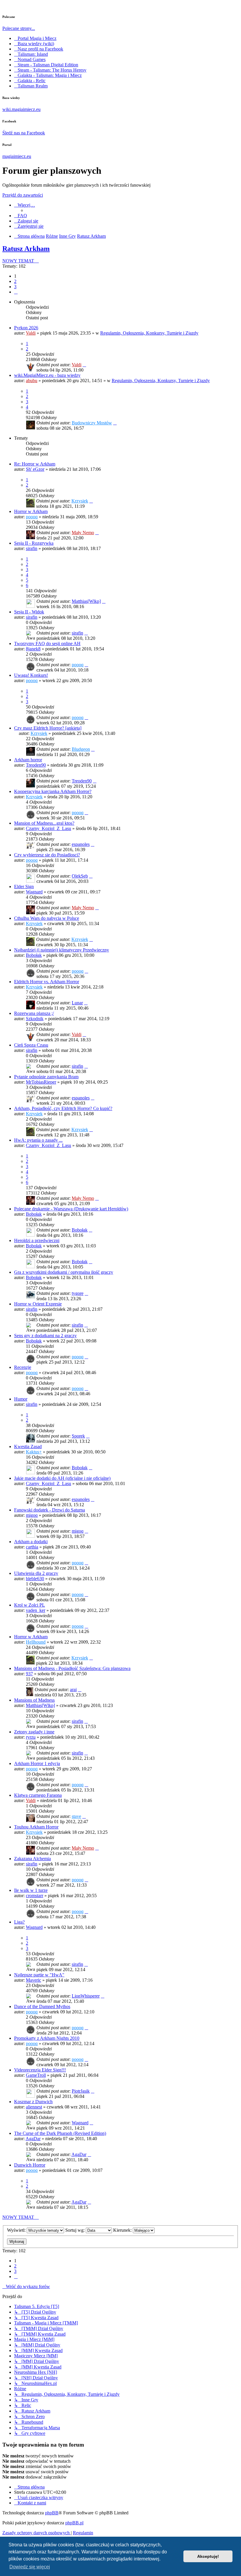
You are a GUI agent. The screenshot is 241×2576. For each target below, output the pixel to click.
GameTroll (36, 2075)
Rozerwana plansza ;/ (34, 1013)
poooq (32, 517)
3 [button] (15, 287)
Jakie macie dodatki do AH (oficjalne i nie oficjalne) (62, 1478)
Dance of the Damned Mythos (42, 2006)
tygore (78, 1293)
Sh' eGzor (35, 469)
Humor (21, 1399)
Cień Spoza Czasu (31, 1045)
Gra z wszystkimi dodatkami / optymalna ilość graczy (64, 1272)
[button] (16, 292)
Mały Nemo (83, 533)
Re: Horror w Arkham (35, 464)
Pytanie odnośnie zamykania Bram (46, 1077)
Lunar (77, 1003)
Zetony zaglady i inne (34, 1732)
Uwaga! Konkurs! (31, 675)
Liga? (19, 1922)
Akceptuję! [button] (208, 2556)
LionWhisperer (86, 1996)
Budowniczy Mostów (92, 423)
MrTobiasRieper (41, 1082)
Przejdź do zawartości (23, 195)
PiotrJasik (81, 2091)
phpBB (52, 2513)
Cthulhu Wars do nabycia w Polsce (47, 918)
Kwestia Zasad (28, 1446)
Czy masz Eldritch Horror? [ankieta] (48, 728)
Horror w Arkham (31, 511)
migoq (32, 1515)
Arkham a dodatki (31, 1542)
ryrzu (31, 1737)
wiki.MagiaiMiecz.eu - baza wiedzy (47, 375)
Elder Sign (24, 886)
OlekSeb (80, 876)
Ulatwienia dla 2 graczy (36, 1573)
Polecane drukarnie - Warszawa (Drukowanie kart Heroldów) (71, 1209)
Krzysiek (80, 501)
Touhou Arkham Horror (36, 1827)
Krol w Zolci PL (30, 1605)
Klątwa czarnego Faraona (38, 1795)
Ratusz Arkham (26, 249)
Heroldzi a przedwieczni (37, 1240)
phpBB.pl (74, 2523)
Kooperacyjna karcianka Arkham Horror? (53, 791)
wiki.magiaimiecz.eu (21, 109)
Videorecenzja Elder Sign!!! (40, 2070)
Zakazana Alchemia (32, 1859)
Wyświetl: (17, 2230)
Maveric (34, 1980)
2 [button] (15, 281)
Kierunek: (123, 2230)
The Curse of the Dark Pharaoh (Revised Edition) (60, 2133)
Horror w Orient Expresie (38, 1304)
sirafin (32, 548)
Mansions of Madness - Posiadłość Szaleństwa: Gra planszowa (72, 1668)
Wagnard (34, 892)
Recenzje (23, 1367)
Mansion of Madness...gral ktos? (44, 823)
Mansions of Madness (34, 1700)
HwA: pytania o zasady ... (38, 1140)
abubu (32, 381)
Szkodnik (35, 1019)
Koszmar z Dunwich (33, 2102)
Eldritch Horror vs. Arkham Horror (47, 982)
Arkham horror (28, 760)
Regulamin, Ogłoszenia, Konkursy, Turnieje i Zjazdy (149, 333)
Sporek (78, 1436)
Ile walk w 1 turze (31, 1890)
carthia (32, 1547)
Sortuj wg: (76, 2230)
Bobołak (34, 955)
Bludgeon (81, 749)
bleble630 (35, 1579)
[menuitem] (21, 216)
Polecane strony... (19, 28)
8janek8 (33, 649)
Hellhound (36, 1642)
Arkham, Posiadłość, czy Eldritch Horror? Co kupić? (63, 1108)
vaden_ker (36, 1610)
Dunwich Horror (30, 2165)
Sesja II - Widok (29, 612)
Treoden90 (36, 765)
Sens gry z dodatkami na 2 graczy (45, 1336)
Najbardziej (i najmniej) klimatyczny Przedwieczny (62, 950)
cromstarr (35, 1896)
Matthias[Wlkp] (86, 601)
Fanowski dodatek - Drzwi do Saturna (50, 1510)
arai (73, 1690)
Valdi (31, 333)
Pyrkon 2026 (26, 328)
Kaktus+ (34, 1452)
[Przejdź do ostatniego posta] (84, 365)
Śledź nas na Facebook (24, 133)
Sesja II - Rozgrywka (34, 543)
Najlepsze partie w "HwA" (39, 1975)
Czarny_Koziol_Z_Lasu (48, 828)
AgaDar (33, 2139)
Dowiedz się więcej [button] (30, 2567)
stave (76, 1816)
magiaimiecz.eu (17, 156)
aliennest (34, 2107)
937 (29, 1674)
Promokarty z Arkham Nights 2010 (47, 2038)
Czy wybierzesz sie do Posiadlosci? (47, 855)
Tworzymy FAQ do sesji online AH (47, 643)
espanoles (81, 844)
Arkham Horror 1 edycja (37, 1763)
